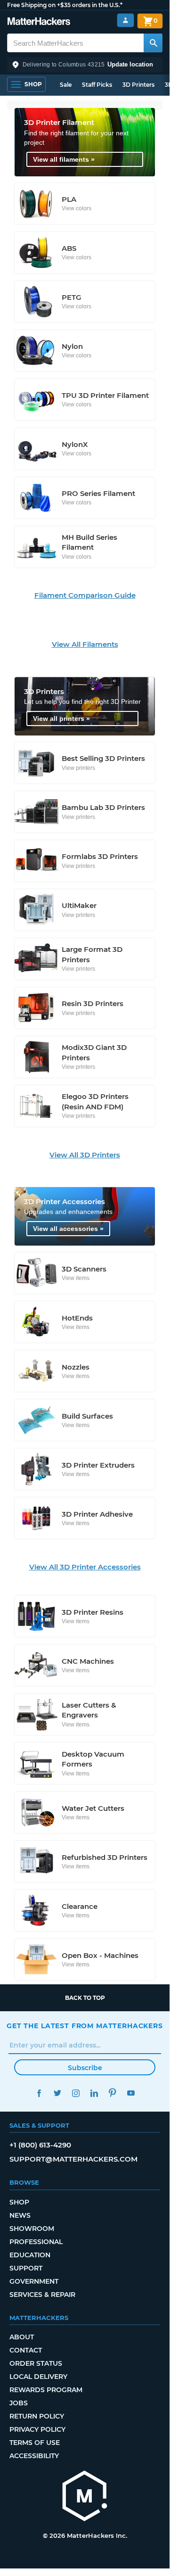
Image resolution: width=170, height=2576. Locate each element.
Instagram (76, 2093)
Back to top (85, 1998)
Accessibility (34, 2456)
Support (26, 2268)
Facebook (39, 2093)
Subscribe (85, 2068)
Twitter (57, 2093)
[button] (85, 65)
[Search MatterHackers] (153, 43)
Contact (26, 2350)
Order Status (36, 2363)
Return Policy (37, 2416)
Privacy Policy (37, 2429)
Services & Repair (42, 2295)
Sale (66, 85)
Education (30, 2255)
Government (34, 2281)
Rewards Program (46, 2390)
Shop (19, 2202)
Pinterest (112, 2093)
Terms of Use (35, 2443)
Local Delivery (38, 2377)
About (22, 2337)
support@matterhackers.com (73, 2159)
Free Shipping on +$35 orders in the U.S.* (65, 5)
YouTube (131, 2093)
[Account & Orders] (125, 21)
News (20, 2215)
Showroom (32, 2229)
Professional (36, 2242)
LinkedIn (94, 2093)
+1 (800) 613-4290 (40, 2145)
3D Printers (138, 85)
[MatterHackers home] (39, 22)
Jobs (19, 2403)
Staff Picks (97, 85)
